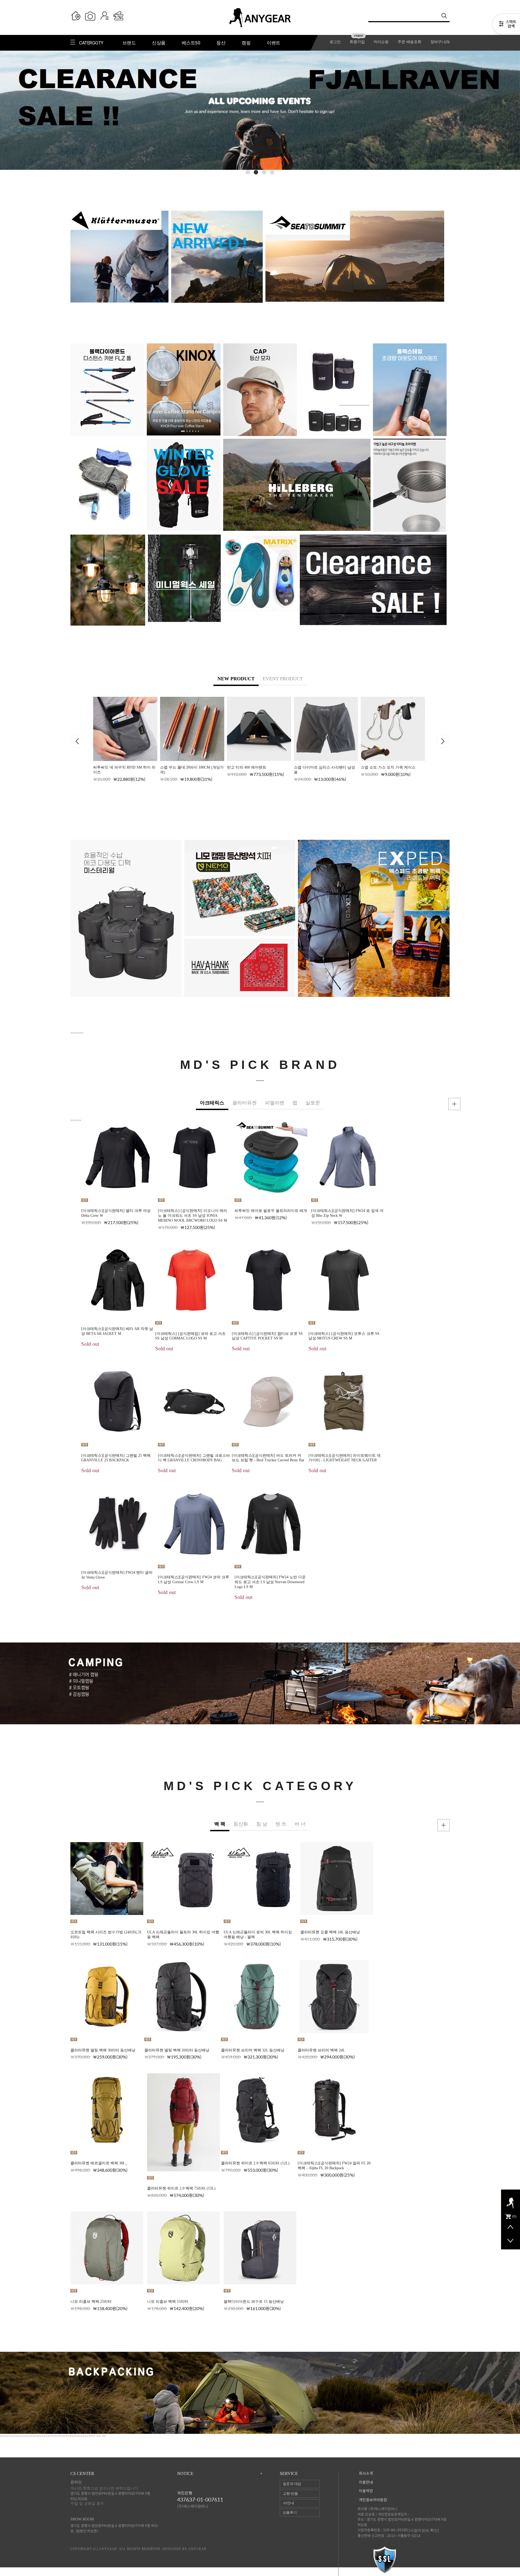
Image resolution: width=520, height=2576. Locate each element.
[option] (125, 739)
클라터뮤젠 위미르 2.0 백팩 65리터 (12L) (255, 2163)
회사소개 (366, 2473)
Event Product (283, 679)
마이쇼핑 (381, 42)
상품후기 (290, 2512)
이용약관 (366, 2491)
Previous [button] (77, 741)
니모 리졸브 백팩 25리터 (91, 2302)
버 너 (300, 1824)
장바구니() (440, 42)
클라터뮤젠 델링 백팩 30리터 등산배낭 (103, 2050)
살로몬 (313, 1103)
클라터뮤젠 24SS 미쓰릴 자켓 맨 (487, 1447)
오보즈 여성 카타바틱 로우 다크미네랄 (482, 2168)
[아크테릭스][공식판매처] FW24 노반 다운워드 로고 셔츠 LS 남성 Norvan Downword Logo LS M (270, 1582)
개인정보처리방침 (373, 2500)
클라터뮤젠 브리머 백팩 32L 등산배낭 (253, 2050)
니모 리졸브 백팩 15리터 (168, 2302)
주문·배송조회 (409, 42)
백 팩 (220, 1824)
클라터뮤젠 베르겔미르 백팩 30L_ (99, 2163)
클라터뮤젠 (245, 1103)
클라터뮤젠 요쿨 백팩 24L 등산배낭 (330, 1932)
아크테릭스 (212, 1103)
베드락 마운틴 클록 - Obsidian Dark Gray (483, 1932)
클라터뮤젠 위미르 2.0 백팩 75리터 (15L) (181, 2188)
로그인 (335, 42)
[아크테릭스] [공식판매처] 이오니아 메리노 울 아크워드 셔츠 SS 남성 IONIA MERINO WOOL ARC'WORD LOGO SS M (193, 1216)
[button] (248, 172)
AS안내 (288, 2503)
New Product (236, 679)
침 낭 (262, 1824)
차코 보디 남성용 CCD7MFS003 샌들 (480, 2286)
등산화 (241, 1824)
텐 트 (281, 1824)
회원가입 (357, 42)
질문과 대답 (292, 2484)
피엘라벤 (275, 1103)
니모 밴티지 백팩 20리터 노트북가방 (324, 767)
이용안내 (366, 2482)
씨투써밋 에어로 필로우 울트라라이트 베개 (271, 1211)
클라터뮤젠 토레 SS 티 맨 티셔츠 (488, 1334)
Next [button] (443, 741)
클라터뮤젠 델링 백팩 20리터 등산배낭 (177, 2050)
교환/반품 (290, 2494)
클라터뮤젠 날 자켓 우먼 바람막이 (489, 1560)
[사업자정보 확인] (424, 2530)
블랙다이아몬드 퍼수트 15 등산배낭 (254, 2302)
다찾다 (506, 25)
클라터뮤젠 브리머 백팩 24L (321, 2050)
